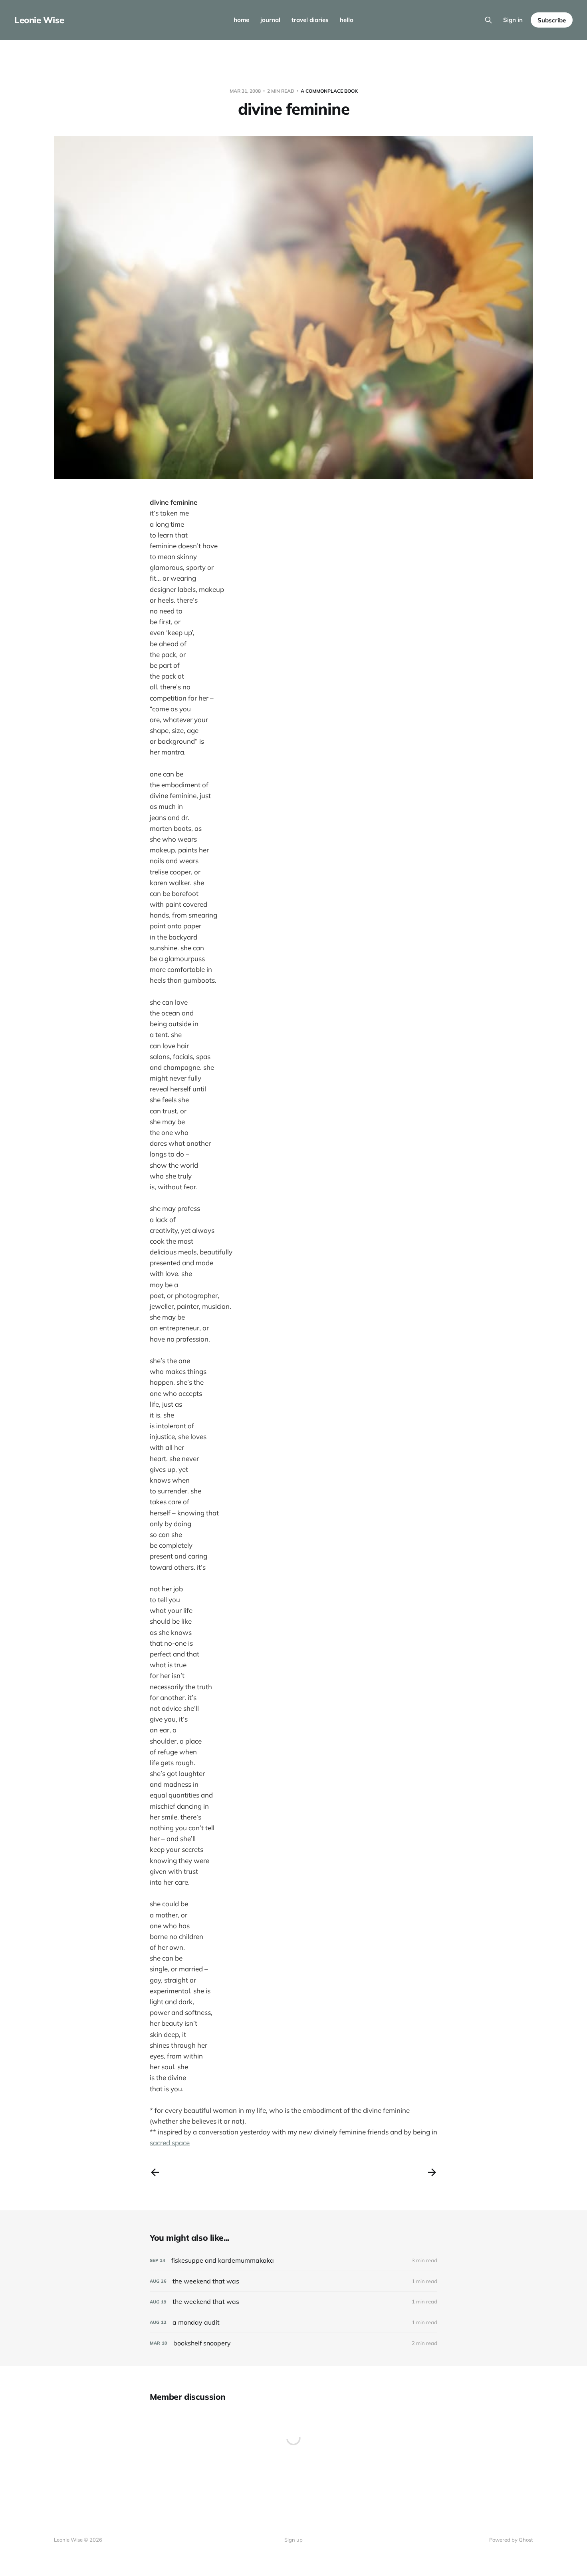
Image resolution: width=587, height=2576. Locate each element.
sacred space (170, 2143)
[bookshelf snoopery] (293, 2343)
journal (270, 20)
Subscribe (552, 20)
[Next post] (432, 2172)
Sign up (293, 2540)
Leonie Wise (39, 20)
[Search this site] (488, 20)
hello (347, 20)
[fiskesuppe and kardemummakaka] (293, 2260)
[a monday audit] (293, 2322)
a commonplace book (329, 91)
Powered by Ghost (511, 2540)
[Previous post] (155, 2172)
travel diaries (310, 20)
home (241, 20)
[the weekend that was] (293, 2281)
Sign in (513, 20)
